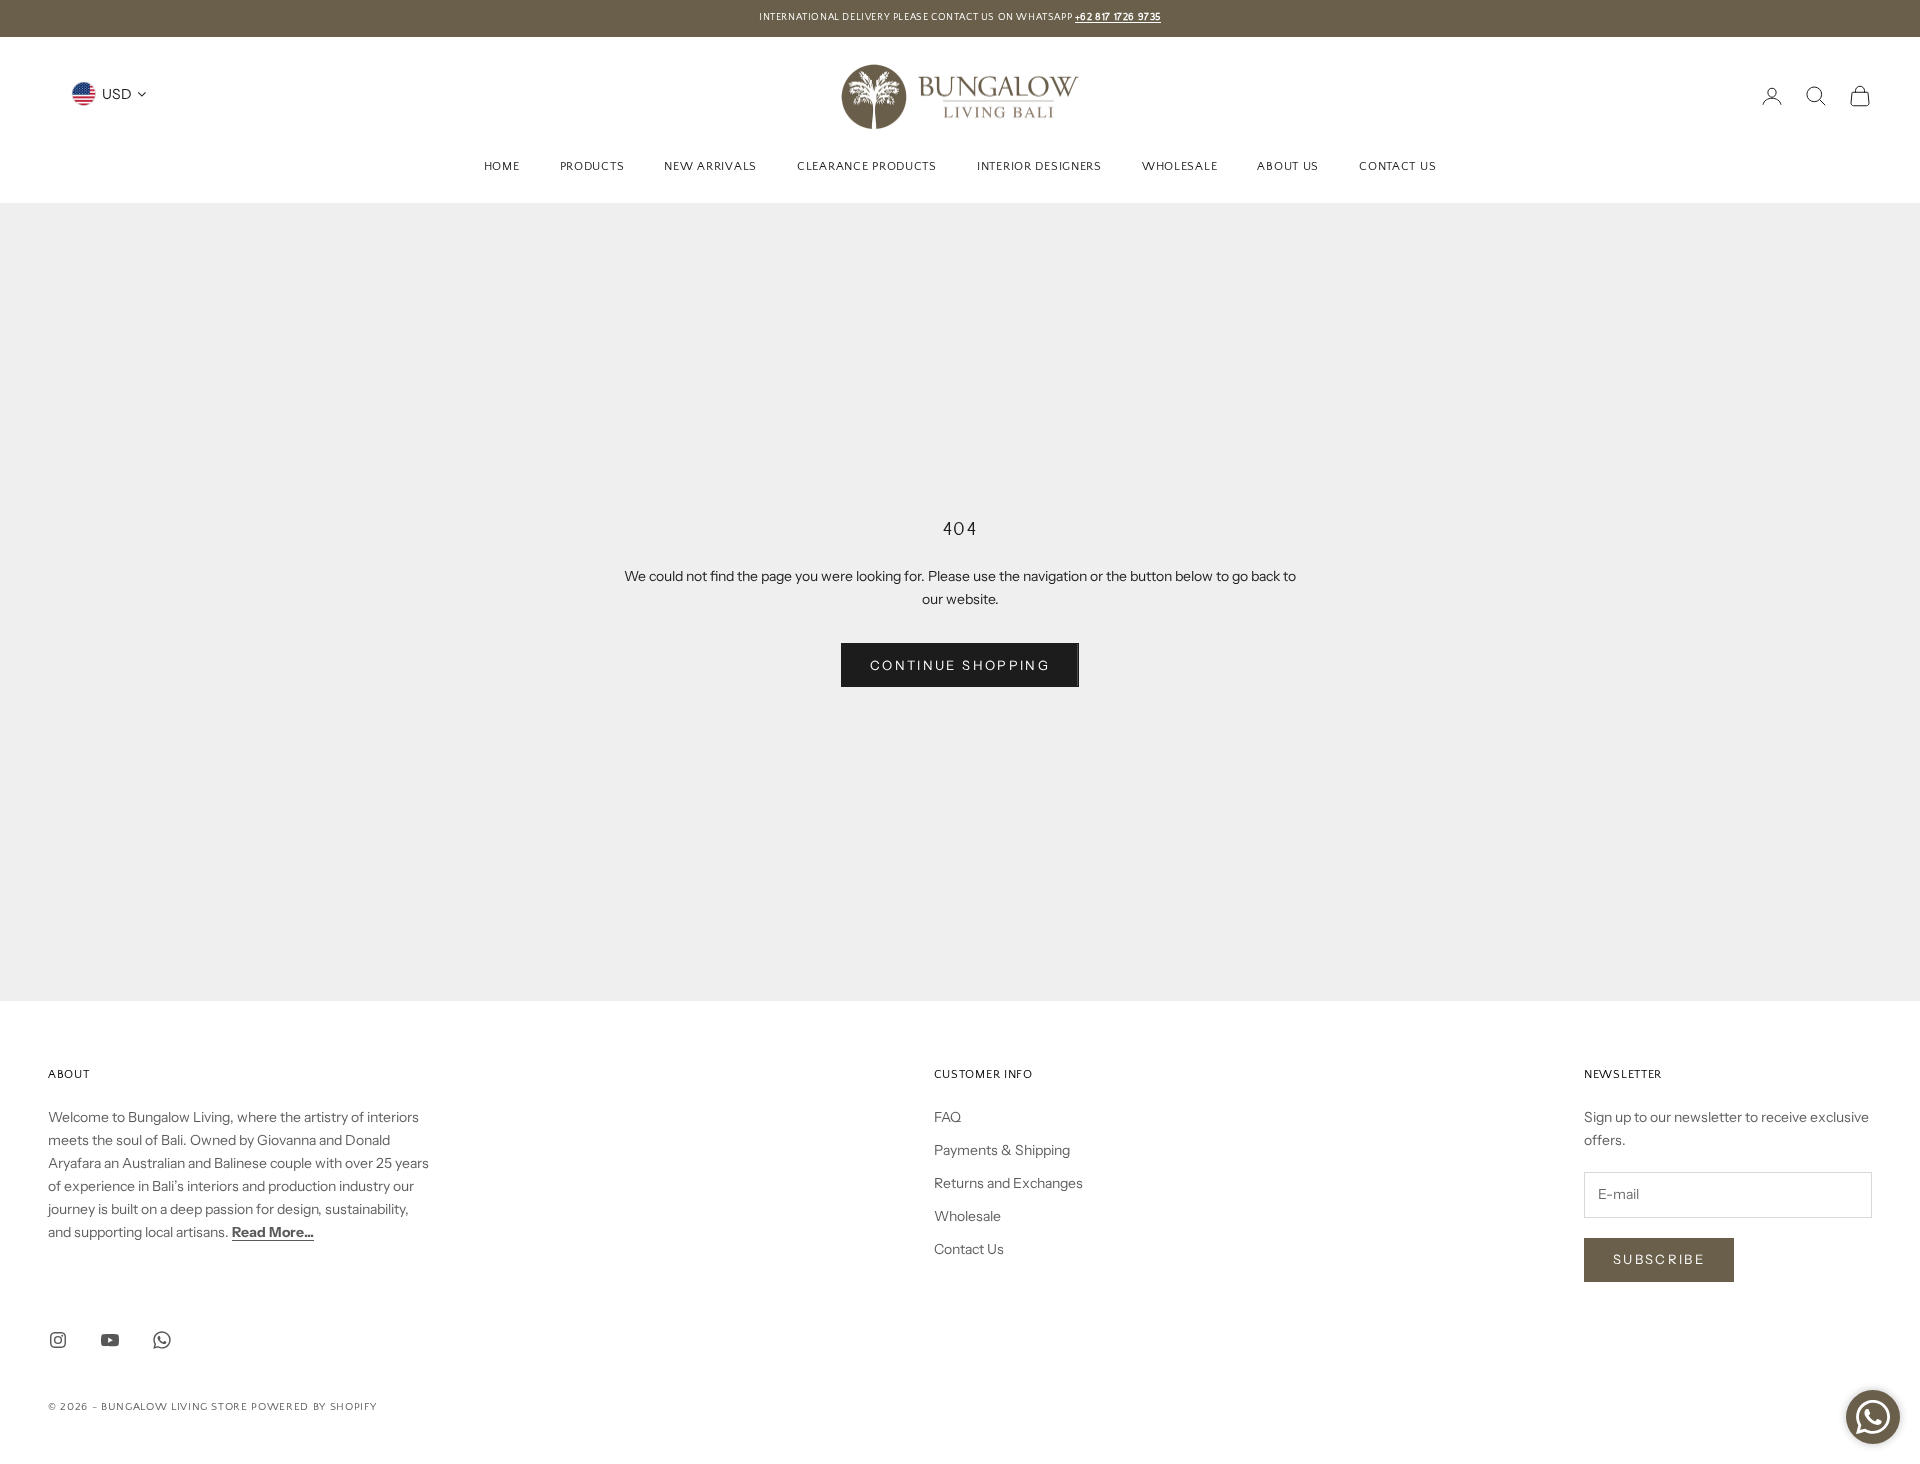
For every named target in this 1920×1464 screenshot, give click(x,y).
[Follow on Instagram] (58, 1340)
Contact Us (1397, 165)
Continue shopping (960, 665)
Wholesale (1179, 165)
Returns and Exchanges (1008, 1183)
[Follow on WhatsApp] (162, 1340)
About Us (1288, 165)
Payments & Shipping (1002, 1150)
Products (592, 165)
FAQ (947, 1117)
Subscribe (1659, 1259)
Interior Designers (1039, 165)
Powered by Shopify (313, 1407)
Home (502, 165)
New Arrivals (710, 165)
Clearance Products (867, 165)
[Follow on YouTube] (110, 1340)
